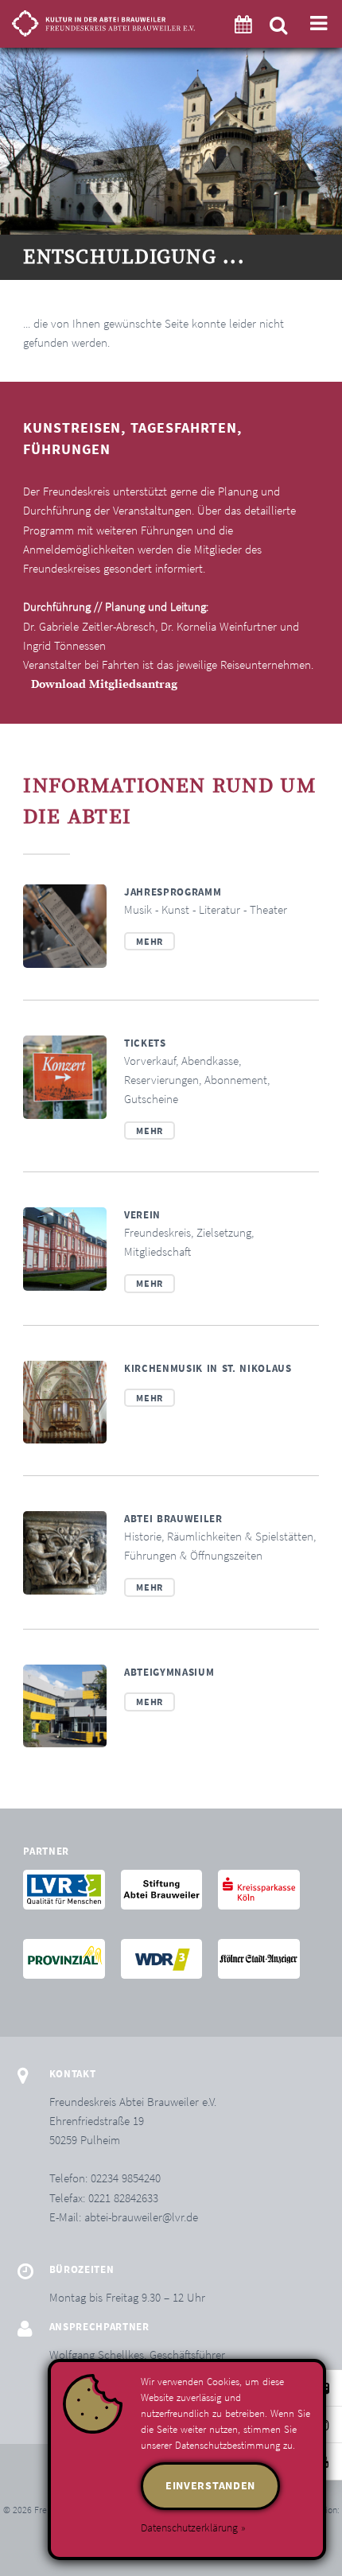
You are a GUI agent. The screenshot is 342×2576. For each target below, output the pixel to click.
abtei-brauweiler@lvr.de (141, 2217)
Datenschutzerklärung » (193, 2527)
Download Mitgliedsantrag (104, 685)
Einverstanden (210, 2485)
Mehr (149, 941)
